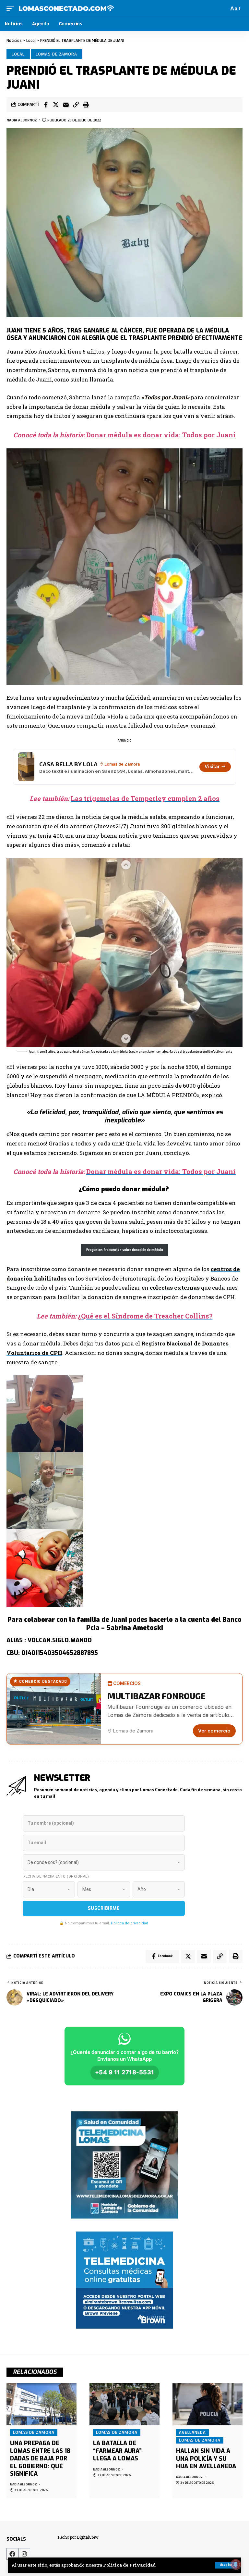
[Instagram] (24, 2554)
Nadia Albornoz (22, 120)
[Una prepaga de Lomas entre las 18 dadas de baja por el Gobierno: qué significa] (41, 2404)
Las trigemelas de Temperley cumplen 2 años (145, 798)
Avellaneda (192, 2432)
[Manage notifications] (236, 2564)
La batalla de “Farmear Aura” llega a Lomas (117, 2451)
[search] (222, 8)
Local (18, 54)
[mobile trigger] (12, 8)
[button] (76, 105)
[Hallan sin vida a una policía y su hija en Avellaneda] (207, 2404)
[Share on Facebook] (46, 105)
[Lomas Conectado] (66, 8)
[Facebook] (12, 2554)
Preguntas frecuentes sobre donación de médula (125, 1250)
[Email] (66, 105)
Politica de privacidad (130, 1923)
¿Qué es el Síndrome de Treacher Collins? (145, 1316)
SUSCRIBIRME (104, 1908)
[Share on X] (56, 105)
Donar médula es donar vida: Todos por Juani (161, 435)
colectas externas (175, 1288)
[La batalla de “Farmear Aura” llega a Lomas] (124, 2404)
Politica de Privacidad (129, 2565)
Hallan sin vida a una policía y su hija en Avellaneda (206, 2459)
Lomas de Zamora (56, 54)
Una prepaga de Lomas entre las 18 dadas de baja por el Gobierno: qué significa (40, 2458)
